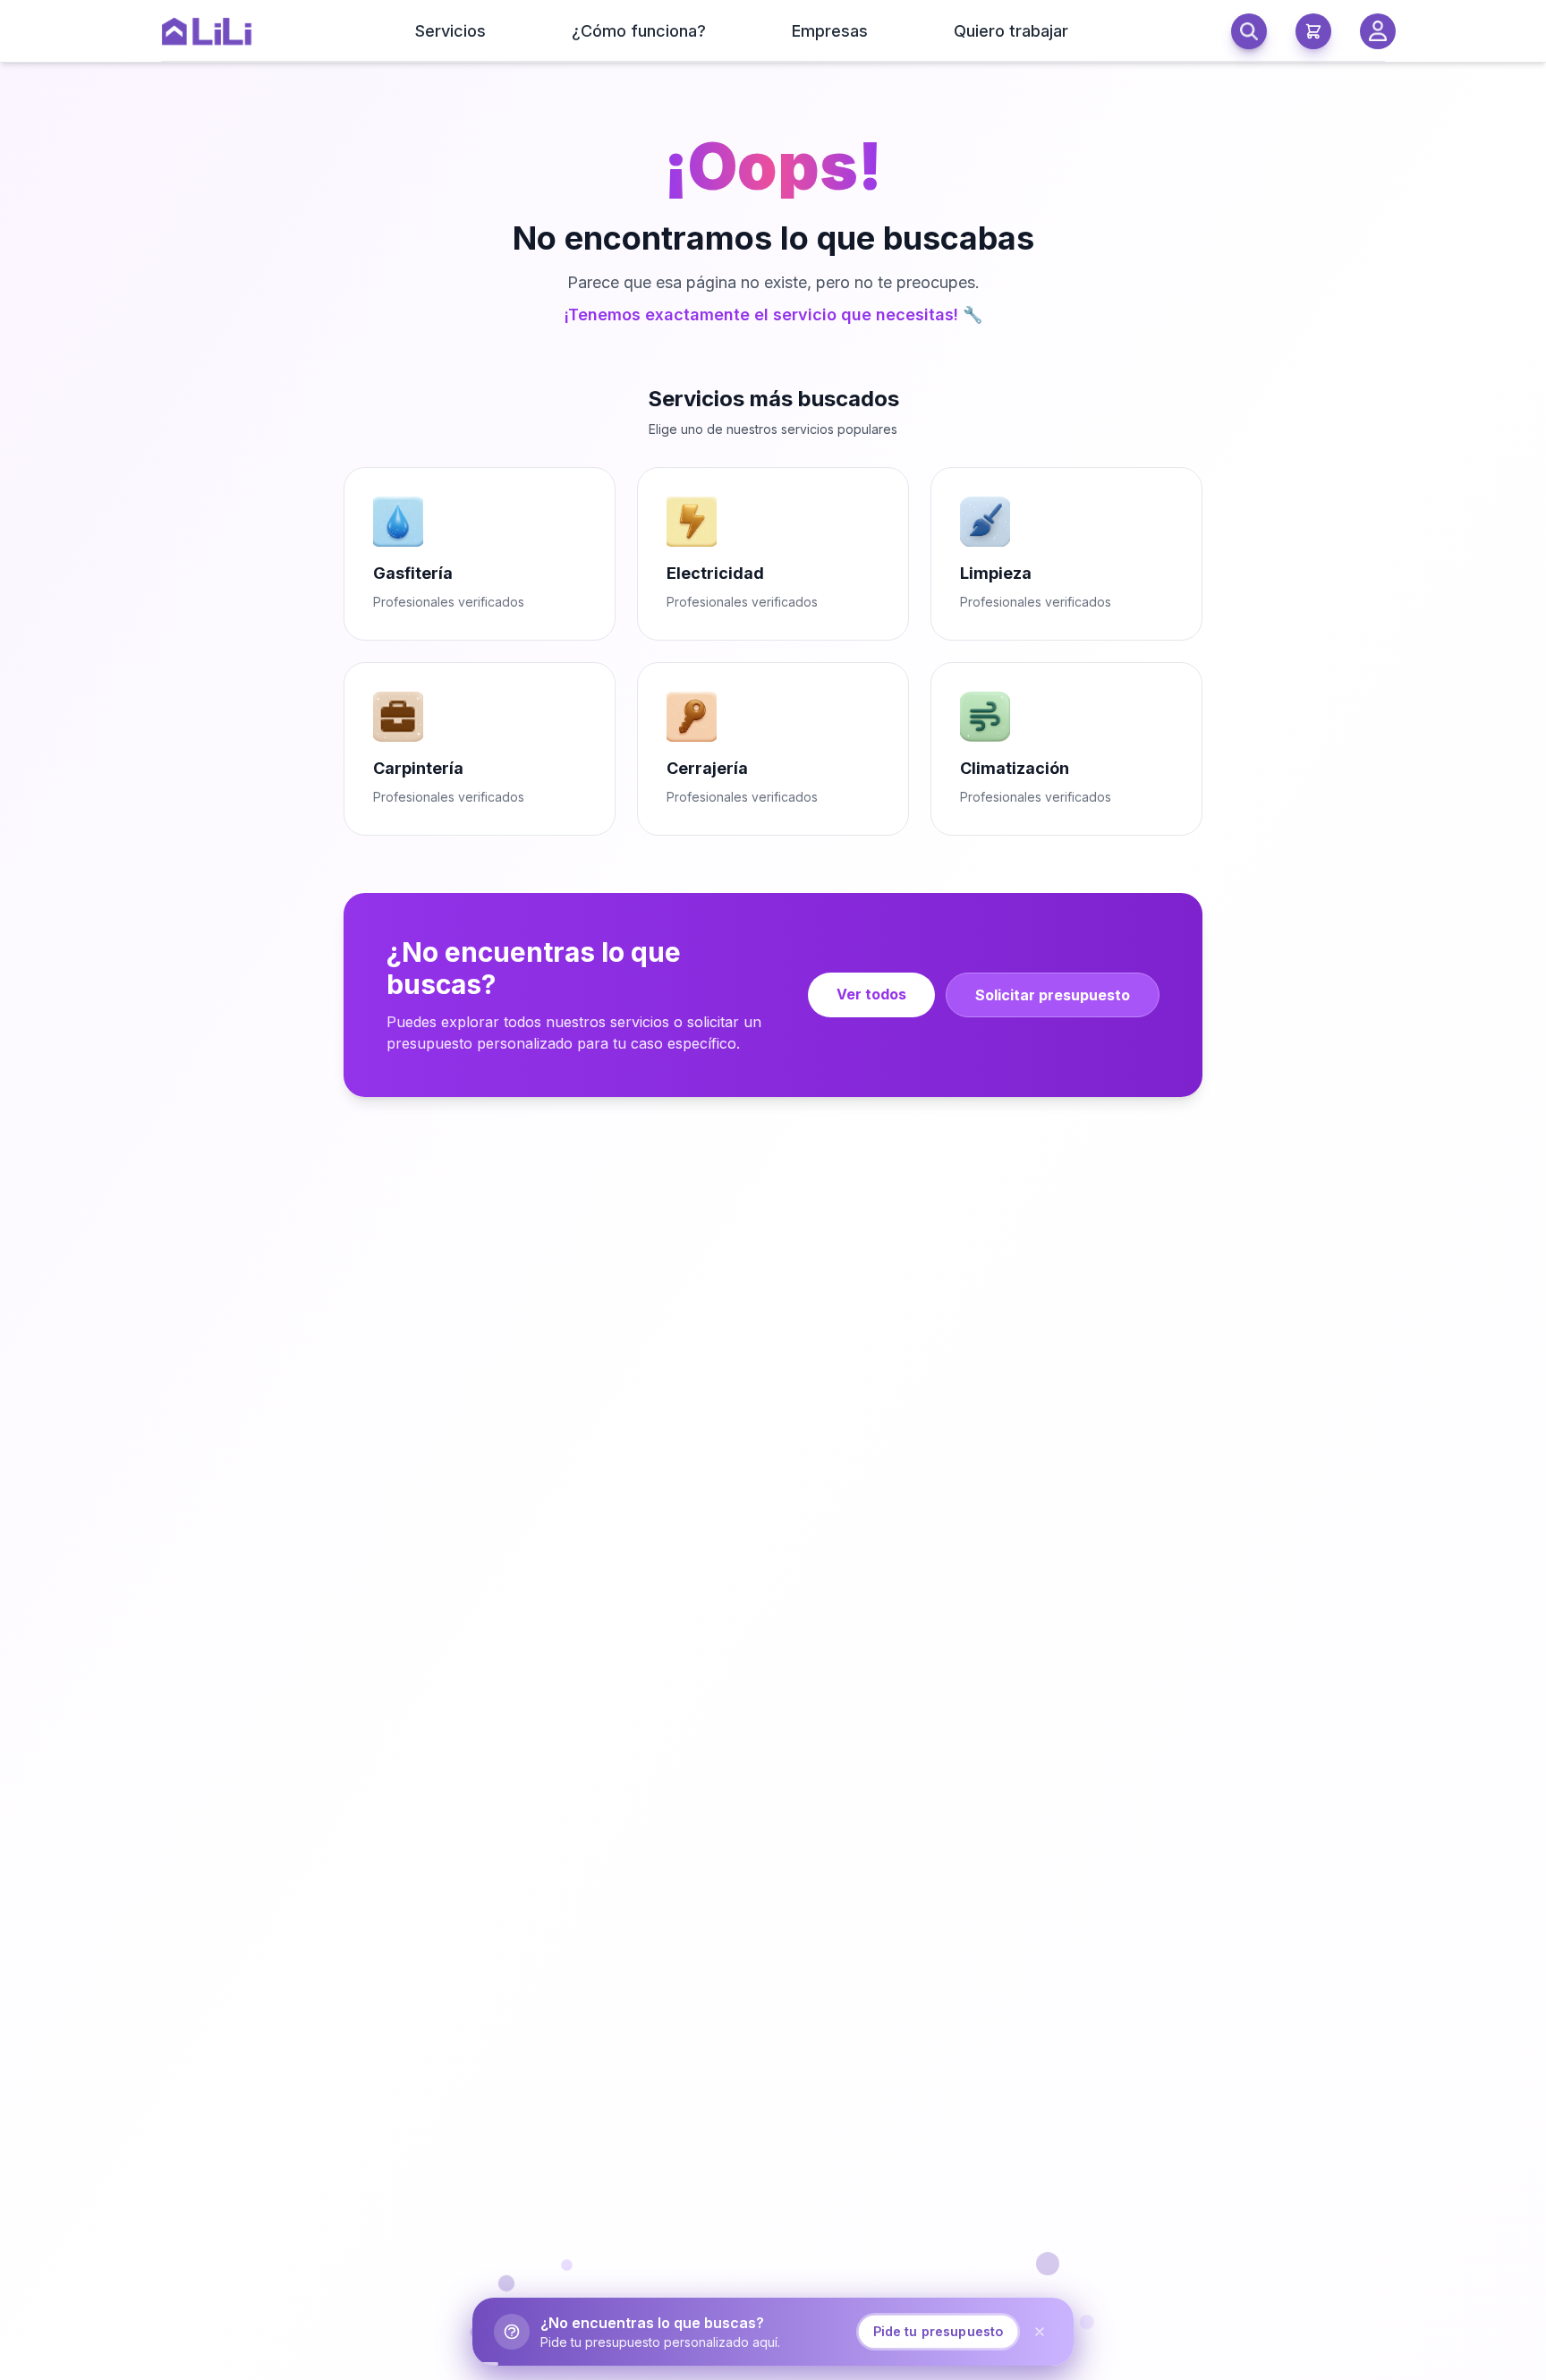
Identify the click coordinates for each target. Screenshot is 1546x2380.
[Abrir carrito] (1313, 31)
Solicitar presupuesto (1053, 995)
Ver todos (871, 994)
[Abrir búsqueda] (1249, 31)
